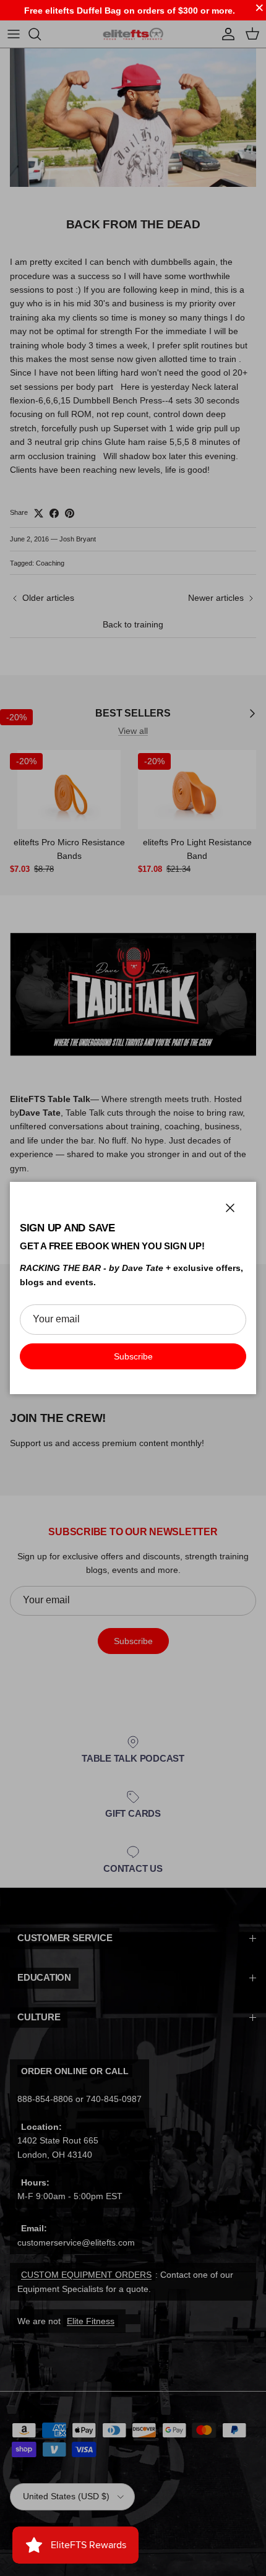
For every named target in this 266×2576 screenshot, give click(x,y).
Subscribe (133, 1356)
